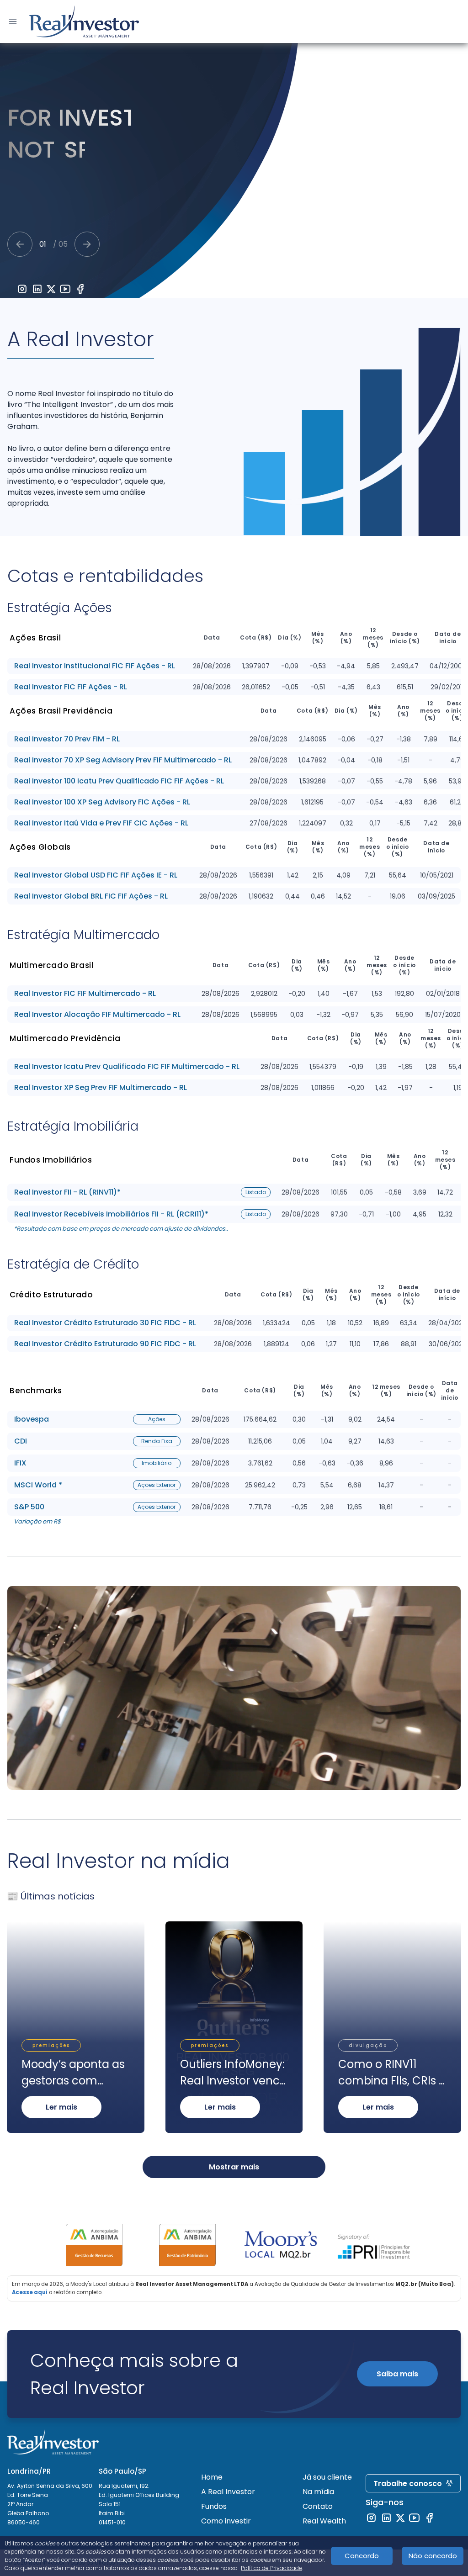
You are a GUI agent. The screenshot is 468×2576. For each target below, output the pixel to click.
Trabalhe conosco (408, 2483)
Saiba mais (397, 2374)
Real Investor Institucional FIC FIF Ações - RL (95, 666)
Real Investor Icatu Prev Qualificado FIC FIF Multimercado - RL (127, 1067)
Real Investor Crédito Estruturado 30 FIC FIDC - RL (105, 1323)
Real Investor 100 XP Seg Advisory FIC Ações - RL (102, 802)
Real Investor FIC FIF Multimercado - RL (85, 994)
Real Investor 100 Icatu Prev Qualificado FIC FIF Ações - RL (119, 781)
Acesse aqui (30, 2292)
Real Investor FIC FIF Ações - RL (71, 687)
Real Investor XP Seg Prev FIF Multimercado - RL (101, 1088)
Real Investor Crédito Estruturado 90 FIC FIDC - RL (105, 1344)
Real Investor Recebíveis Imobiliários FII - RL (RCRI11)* (111, 1214)
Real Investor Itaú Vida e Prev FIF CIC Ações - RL (101, 823)
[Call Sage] (20, 244)
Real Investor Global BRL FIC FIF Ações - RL (91, 896)
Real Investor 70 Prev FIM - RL (67, 739)
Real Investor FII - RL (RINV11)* (67, 1192)
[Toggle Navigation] (13, 21)
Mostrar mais (234, 2167)
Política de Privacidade (271, 2568)
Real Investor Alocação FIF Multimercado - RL (97, 1015)
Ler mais (61, 2107)
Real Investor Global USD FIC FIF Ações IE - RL (96, 875)
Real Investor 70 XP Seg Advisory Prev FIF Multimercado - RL (123, 760)
